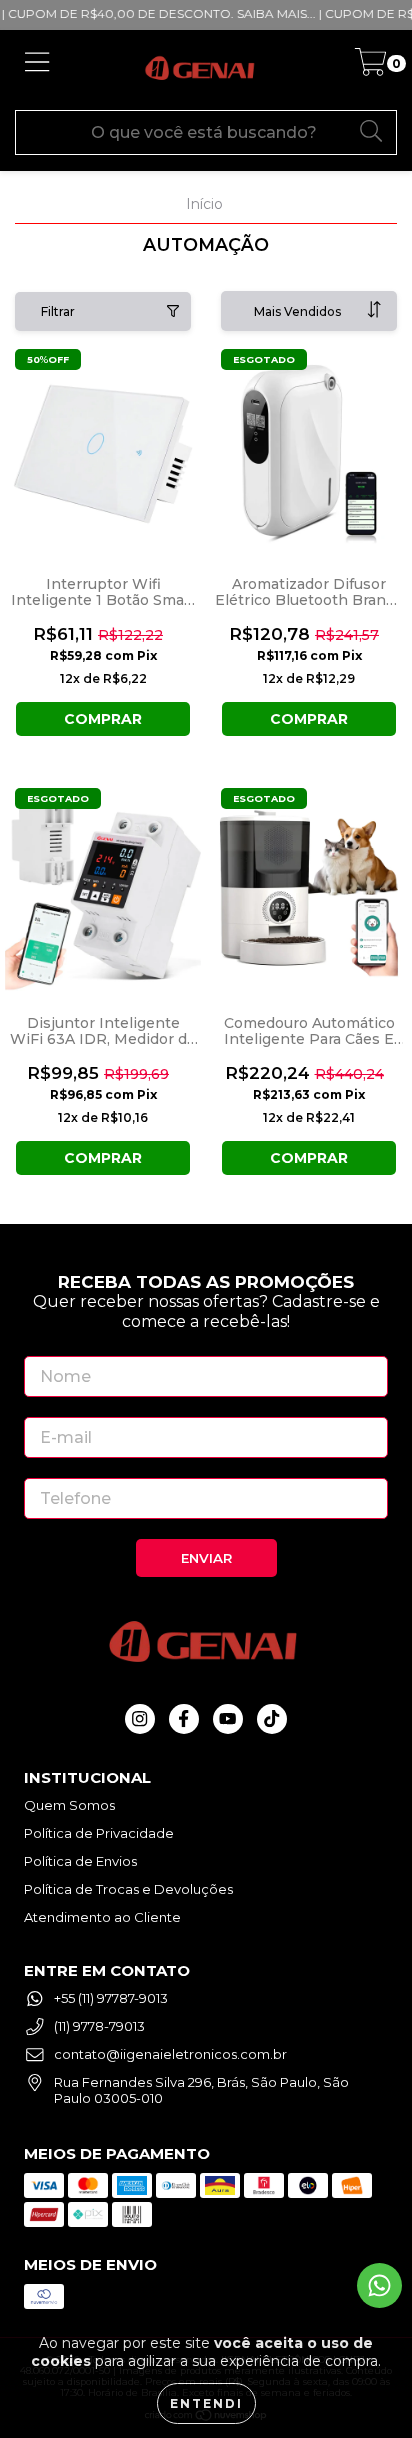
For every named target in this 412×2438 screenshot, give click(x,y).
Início (204, 204)
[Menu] (37, 70)
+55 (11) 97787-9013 (111, 1998)
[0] (370, 68)
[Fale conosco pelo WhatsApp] (379, 2285)
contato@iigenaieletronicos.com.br (170, 2054)
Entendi (206, 2403)
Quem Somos (69, 1805)
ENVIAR (206, 1558)
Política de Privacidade (99, 1833)
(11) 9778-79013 (99, 2026)
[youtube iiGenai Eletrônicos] (228, 1719)
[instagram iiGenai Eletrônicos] (140, 1719)
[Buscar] (372, 130)
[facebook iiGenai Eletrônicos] (184, 1719)
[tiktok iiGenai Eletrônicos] (272, 1719)
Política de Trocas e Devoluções (128, 1889)
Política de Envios (80, 1861)
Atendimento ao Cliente (102, 1917)
